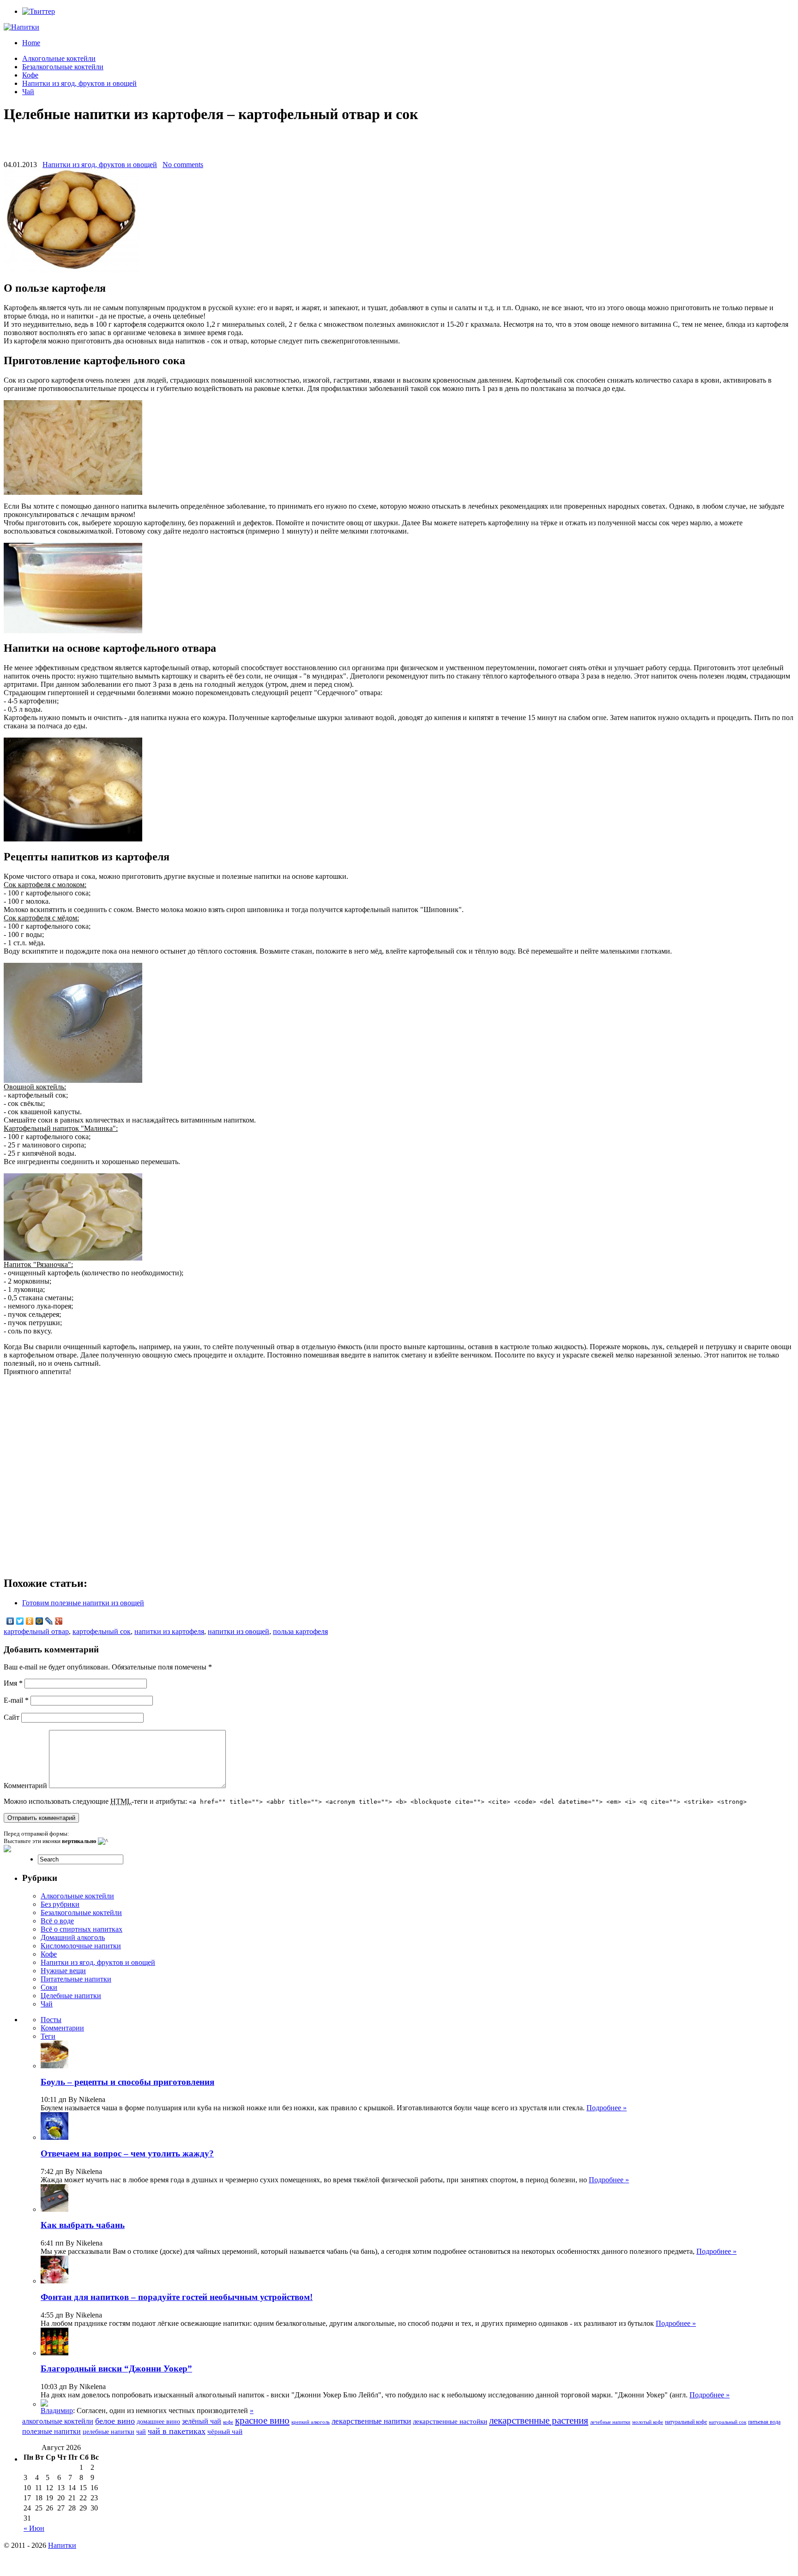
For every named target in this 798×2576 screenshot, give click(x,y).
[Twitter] (20, 1621)
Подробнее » (607, 2108)
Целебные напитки (71, 1996)
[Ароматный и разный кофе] (44, 2404)
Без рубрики (60, 1904)
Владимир (57, 2411)
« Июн (34, 2528)
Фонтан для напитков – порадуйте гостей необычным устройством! (177, 2297)
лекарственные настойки (450, 2421)
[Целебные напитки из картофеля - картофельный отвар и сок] (73, 492)
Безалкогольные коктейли (63, 67)
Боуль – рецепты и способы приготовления (127, 2082)
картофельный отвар (36, 1631)
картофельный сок (102, 1631)
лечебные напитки (610, 2422)
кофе (228, 2422)
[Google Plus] (59, 1621)
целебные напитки (109, 2432)
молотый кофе (648, 2422)
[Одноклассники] (30, 1621)
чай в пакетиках (177, 2431)
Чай (28, 92)
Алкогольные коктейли (59, 58)
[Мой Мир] (39, 1621)
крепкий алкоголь (311, 2422)
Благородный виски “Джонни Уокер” (116, 2369)
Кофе (30, 75)
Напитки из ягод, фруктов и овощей (79, 83)
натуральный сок (728, 2422)
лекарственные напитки (371, 2421)
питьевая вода (764, 2422)
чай (141, 2432)
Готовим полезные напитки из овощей (83, 1603)
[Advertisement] (399, 147)
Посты (51, 2020)
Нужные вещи (63, 1971)
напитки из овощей (239, 1631)
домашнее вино (158, 2422)
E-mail (16, 1700)
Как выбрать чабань (83, 2225)
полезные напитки (51, 2431)
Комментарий (25, 1786)
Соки (49, 1987)
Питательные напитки (76, 1979)
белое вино (115, 2421)
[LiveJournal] (49, 1621)
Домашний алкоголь (73, 1937)
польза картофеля (300, 1631)
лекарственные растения (539, 2420)
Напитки (62, 2545)
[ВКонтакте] (10, 1621)
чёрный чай (225, 2432)
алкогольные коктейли (58, 2421)
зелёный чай (202, 2421)
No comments (183, 165)
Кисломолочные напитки (81, 1946)
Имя (13, 1683)
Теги (48, 2036)
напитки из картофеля (169, 1631)
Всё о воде (57, 1921)
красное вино (262, 2420)
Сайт (12, 1717)
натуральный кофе (686, 2422)
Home (31, 43)
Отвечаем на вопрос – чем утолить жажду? (127, 2153)
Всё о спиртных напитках (82, 1929)
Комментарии (62, 2028)
